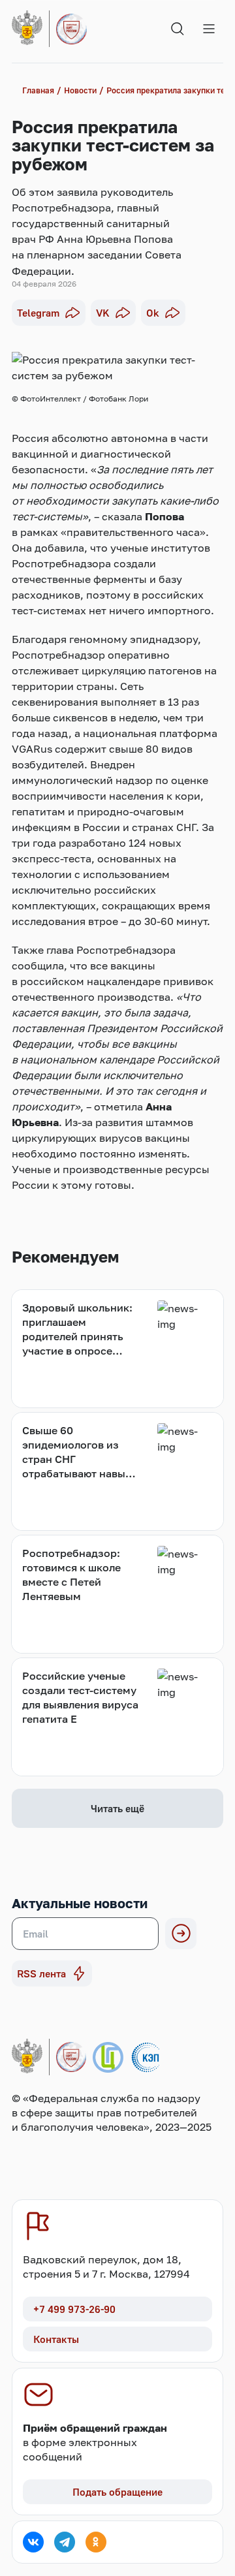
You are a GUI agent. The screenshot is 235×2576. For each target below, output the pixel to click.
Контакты (56, 2339)
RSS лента (41, 1973)
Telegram (38, 313)
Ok (153, 313)
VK (103, 313)
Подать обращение (117, 2492)
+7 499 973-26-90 (74, 2309)
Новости (80, 90)
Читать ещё (117, 1808)
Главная (38, 90)
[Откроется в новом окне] (33, 2542)
